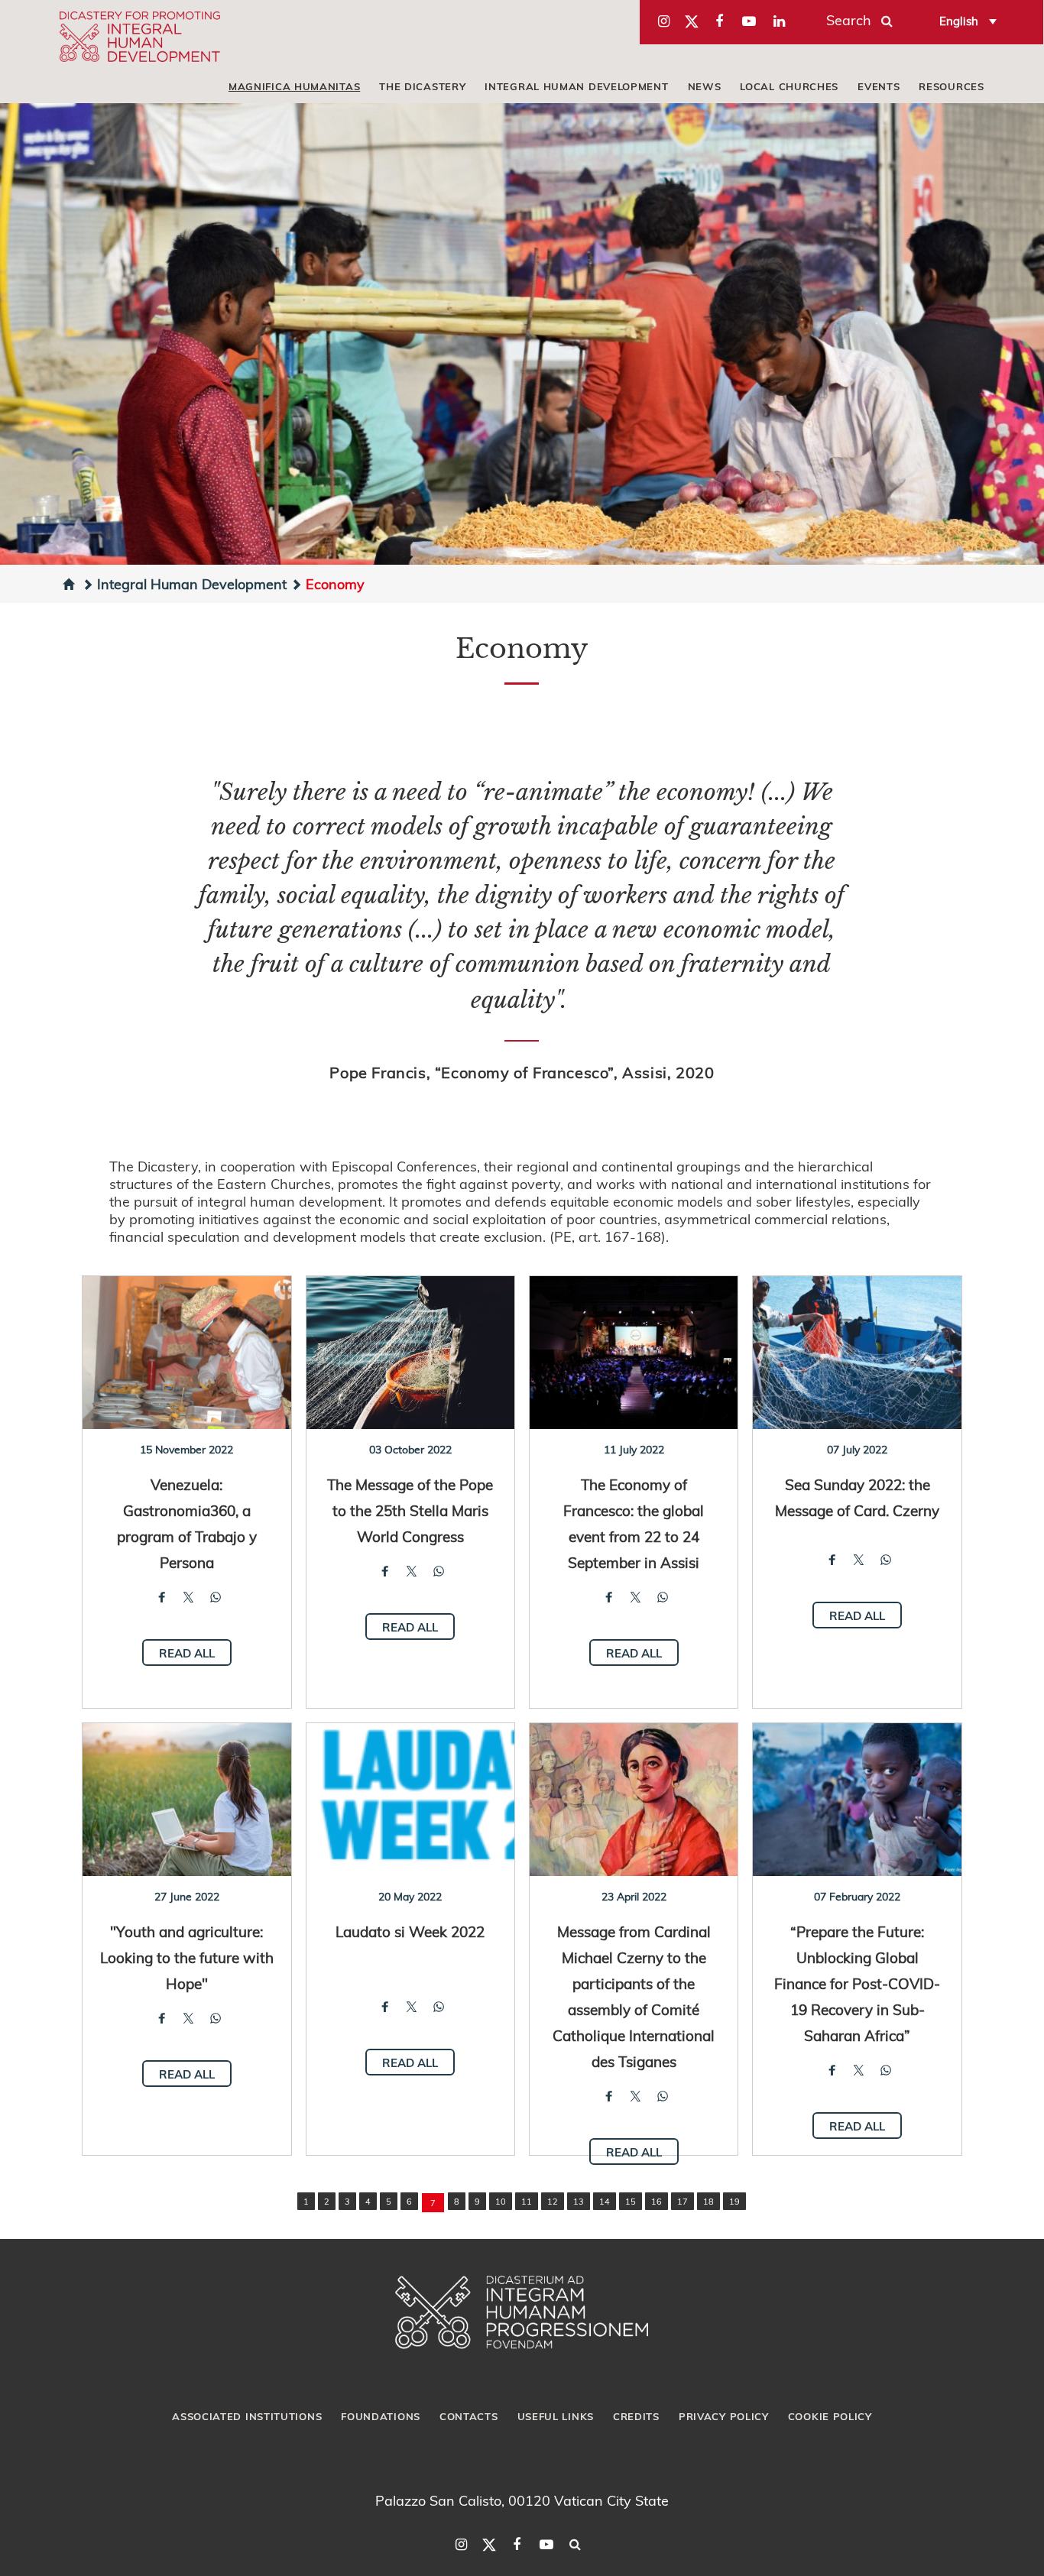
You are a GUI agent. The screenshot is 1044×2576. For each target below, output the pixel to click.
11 (527, 2201)
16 (657, 2201)
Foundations (381, 2416)
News (705, 86)
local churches (789, 86)
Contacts (469, 2416)
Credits (636, 2416)
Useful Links (556, 2416)
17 (682, 2201)
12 (553, 2201)
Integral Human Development (576, 86)
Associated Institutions (247, 2416)
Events (879, 86)
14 (605, 2201)
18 (708, 2201)
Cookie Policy (830, 2416)
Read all (187, 1653)
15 (631, 2201)
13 (579, 2201)
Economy (335, 583)
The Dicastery (422, 86)
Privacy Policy (724, 2416)
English (959, 21)
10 (501, 2201)
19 (734, 2201)
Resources (951, 86)
